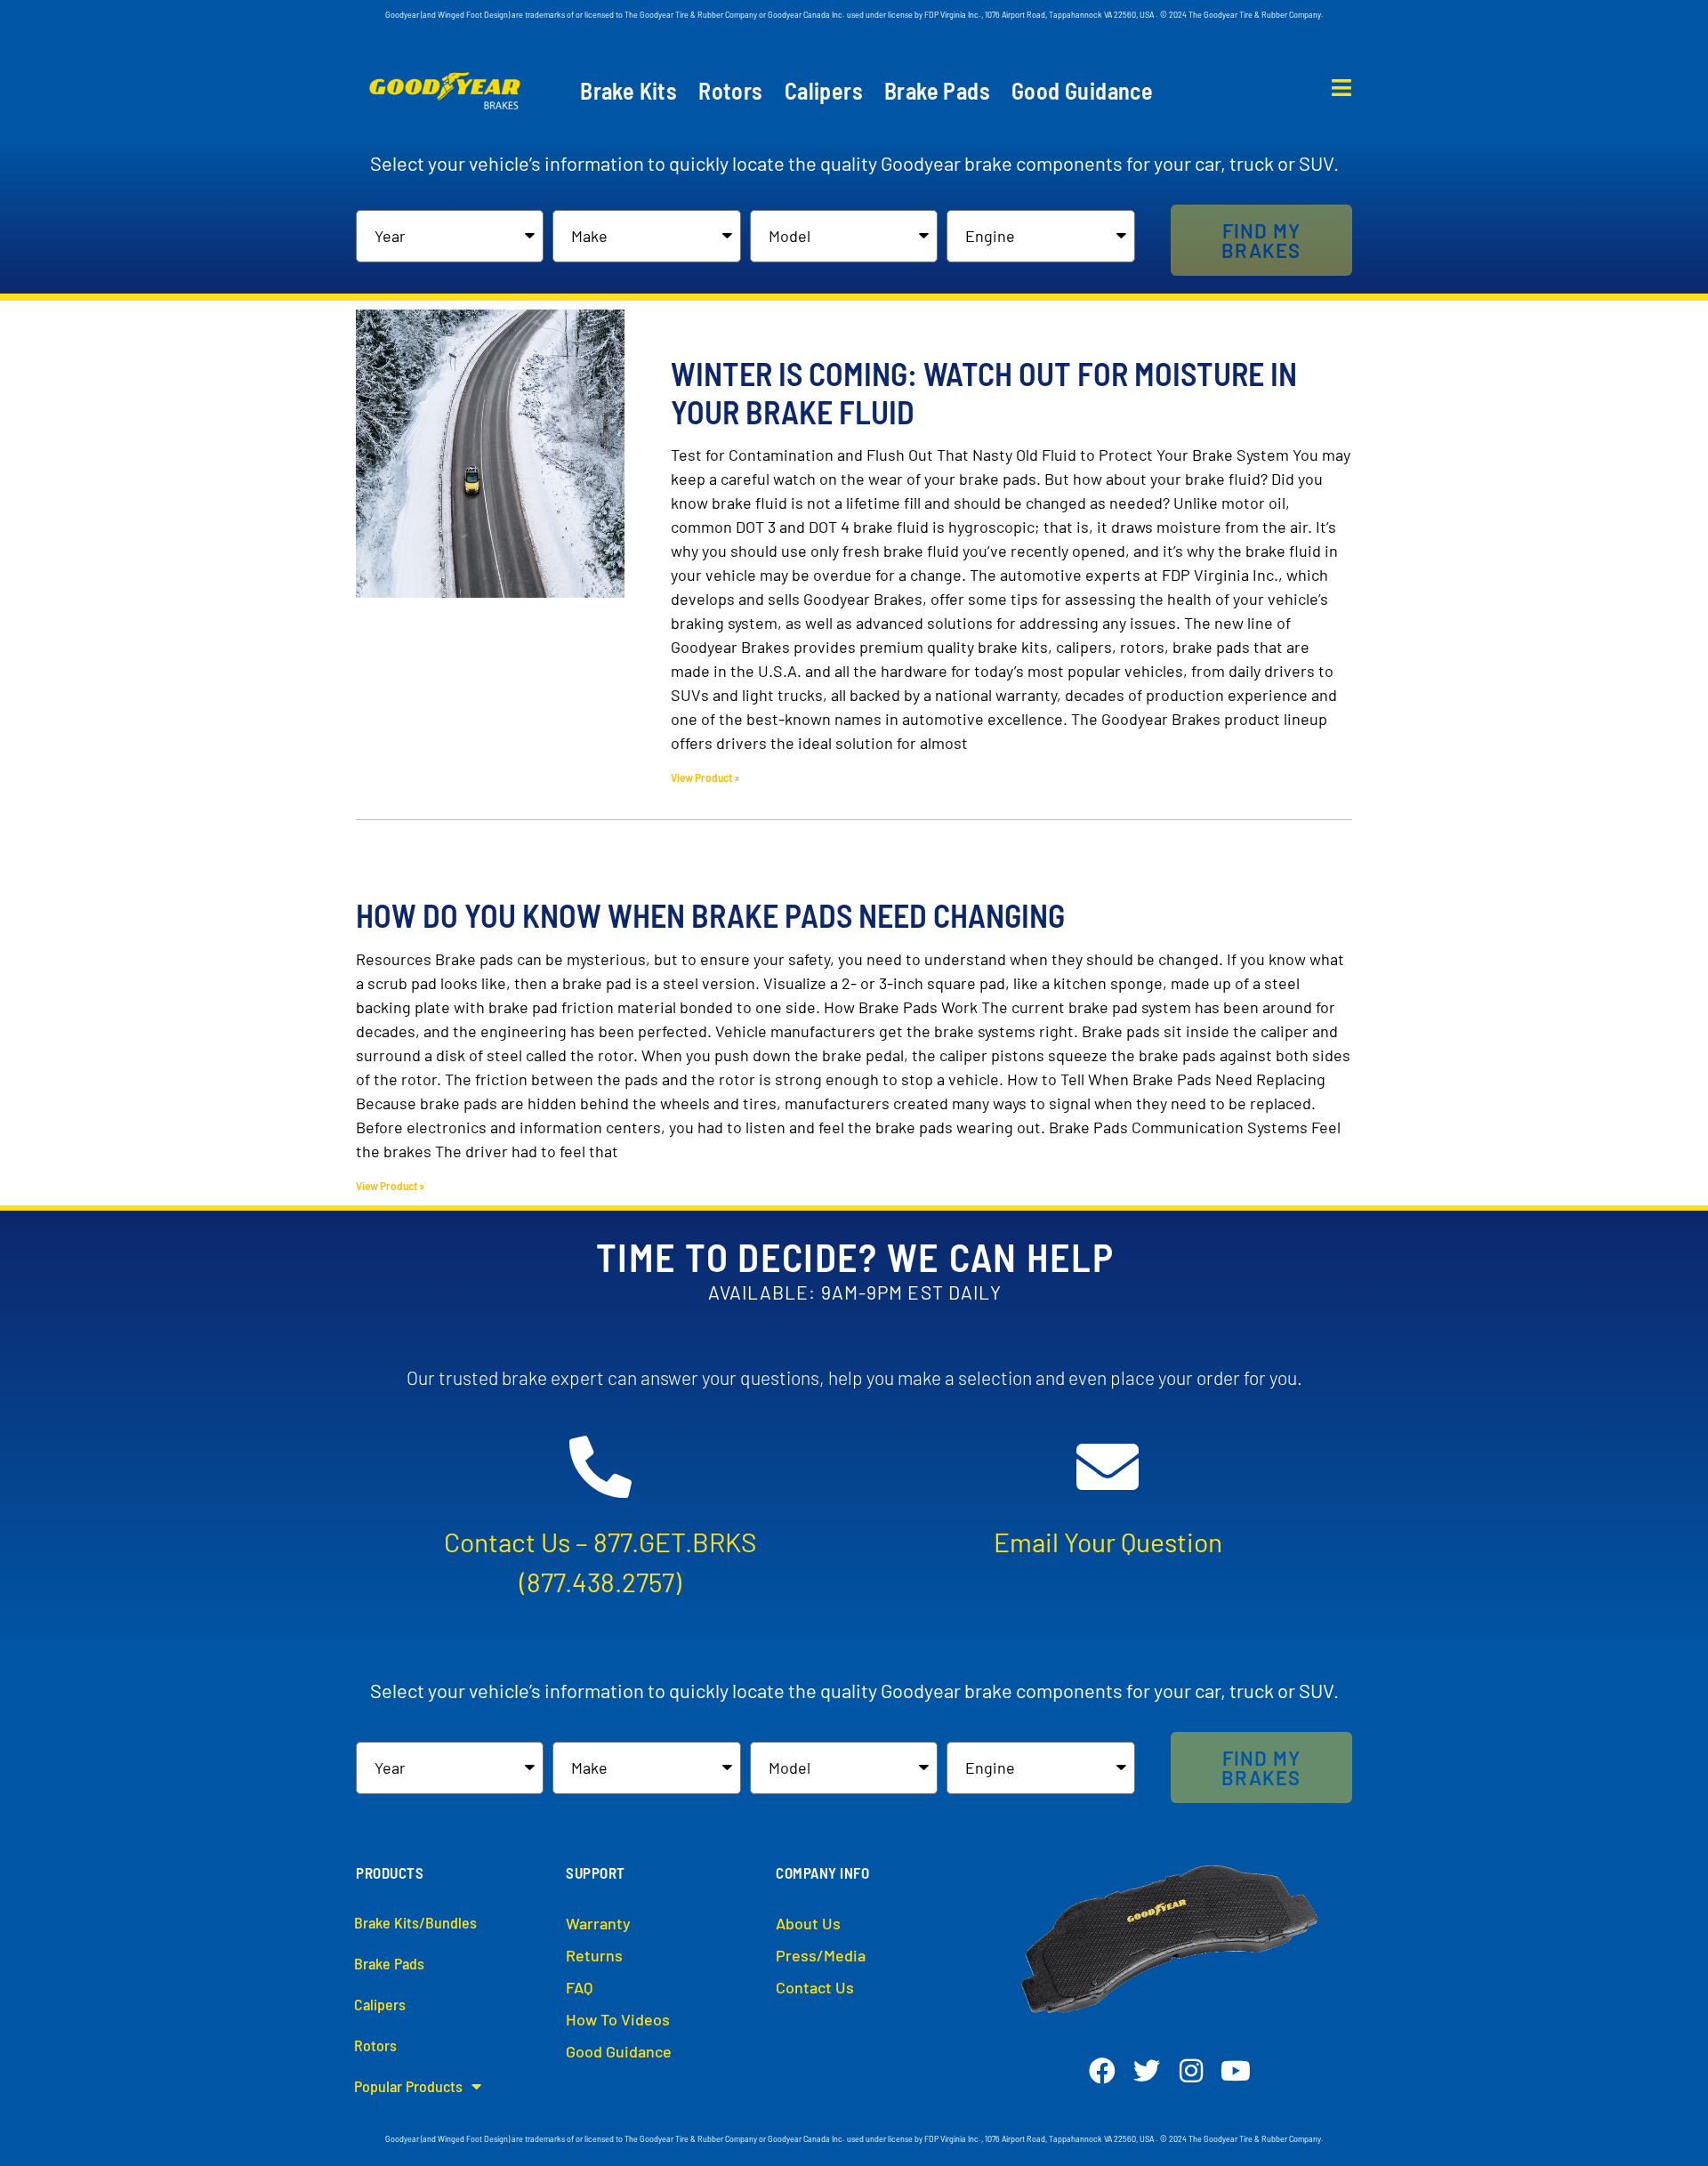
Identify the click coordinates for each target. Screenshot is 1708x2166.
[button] (1261, 240)
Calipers (824, 91)
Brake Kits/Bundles (415, 1922)
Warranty (598, 1923)
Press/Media (821, 1955)
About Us (808, 1923)
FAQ (579, 1987)
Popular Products (408, 2086)
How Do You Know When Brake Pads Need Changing (710, 915)
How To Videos (618, 2019)
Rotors (730, 91)
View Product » (705, 777)
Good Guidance (1082, 91)
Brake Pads (937, 91)
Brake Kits (628, 91)
